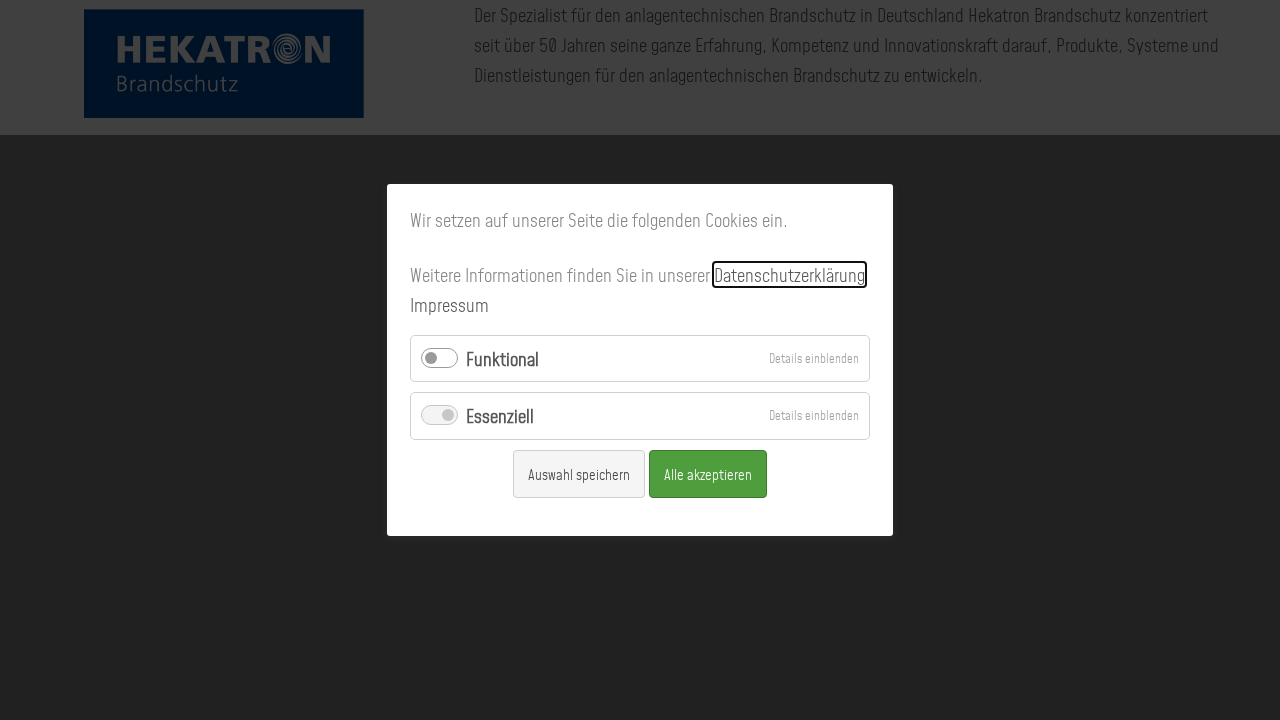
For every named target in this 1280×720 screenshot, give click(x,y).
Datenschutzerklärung (789, 274)
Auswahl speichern (579, 474)
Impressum (449, 304)
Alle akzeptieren (708, 474)
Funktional (502, 358)
